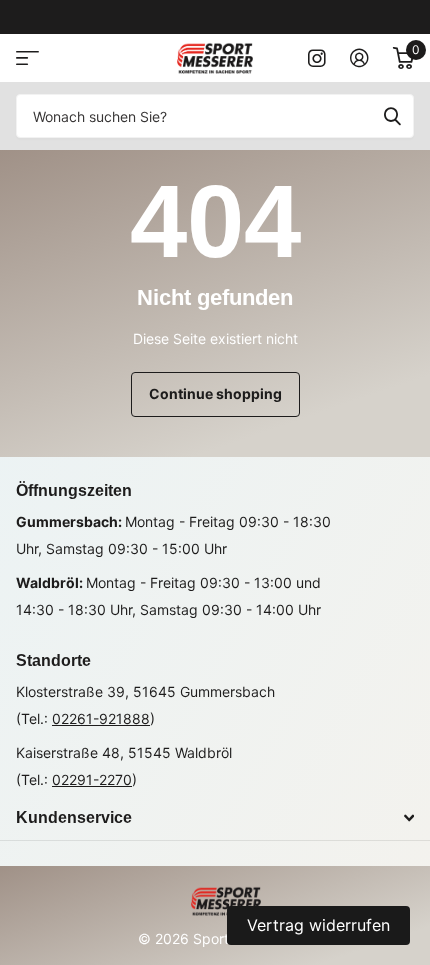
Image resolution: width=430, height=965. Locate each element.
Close (215, 818)
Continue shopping (215, 393)
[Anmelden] (359, 58)
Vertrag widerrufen (318, 925)
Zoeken (392, 116)
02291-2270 (92, 779)
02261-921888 (101, 718)
